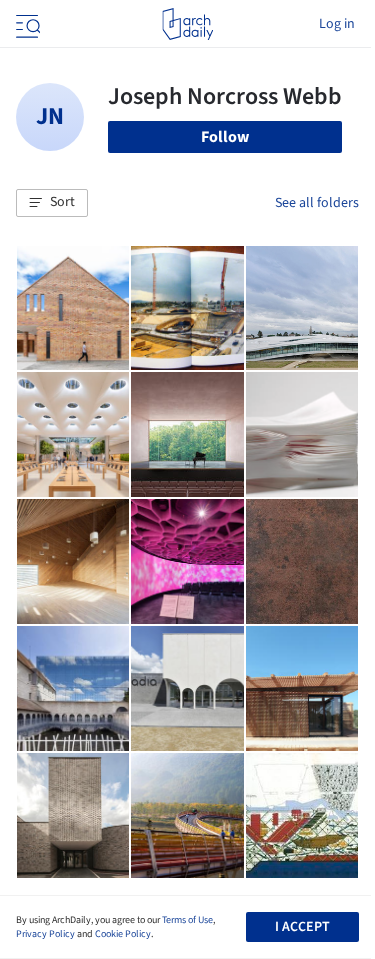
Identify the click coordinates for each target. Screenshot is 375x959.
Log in (337, 24)
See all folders (317, 203)
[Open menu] (26, 24)
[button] (52, 203)
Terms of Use (187, 920)
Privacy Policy (45, 934)
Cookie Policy (123, 934)
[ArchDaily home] (187, 24)
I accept (302, 927)
